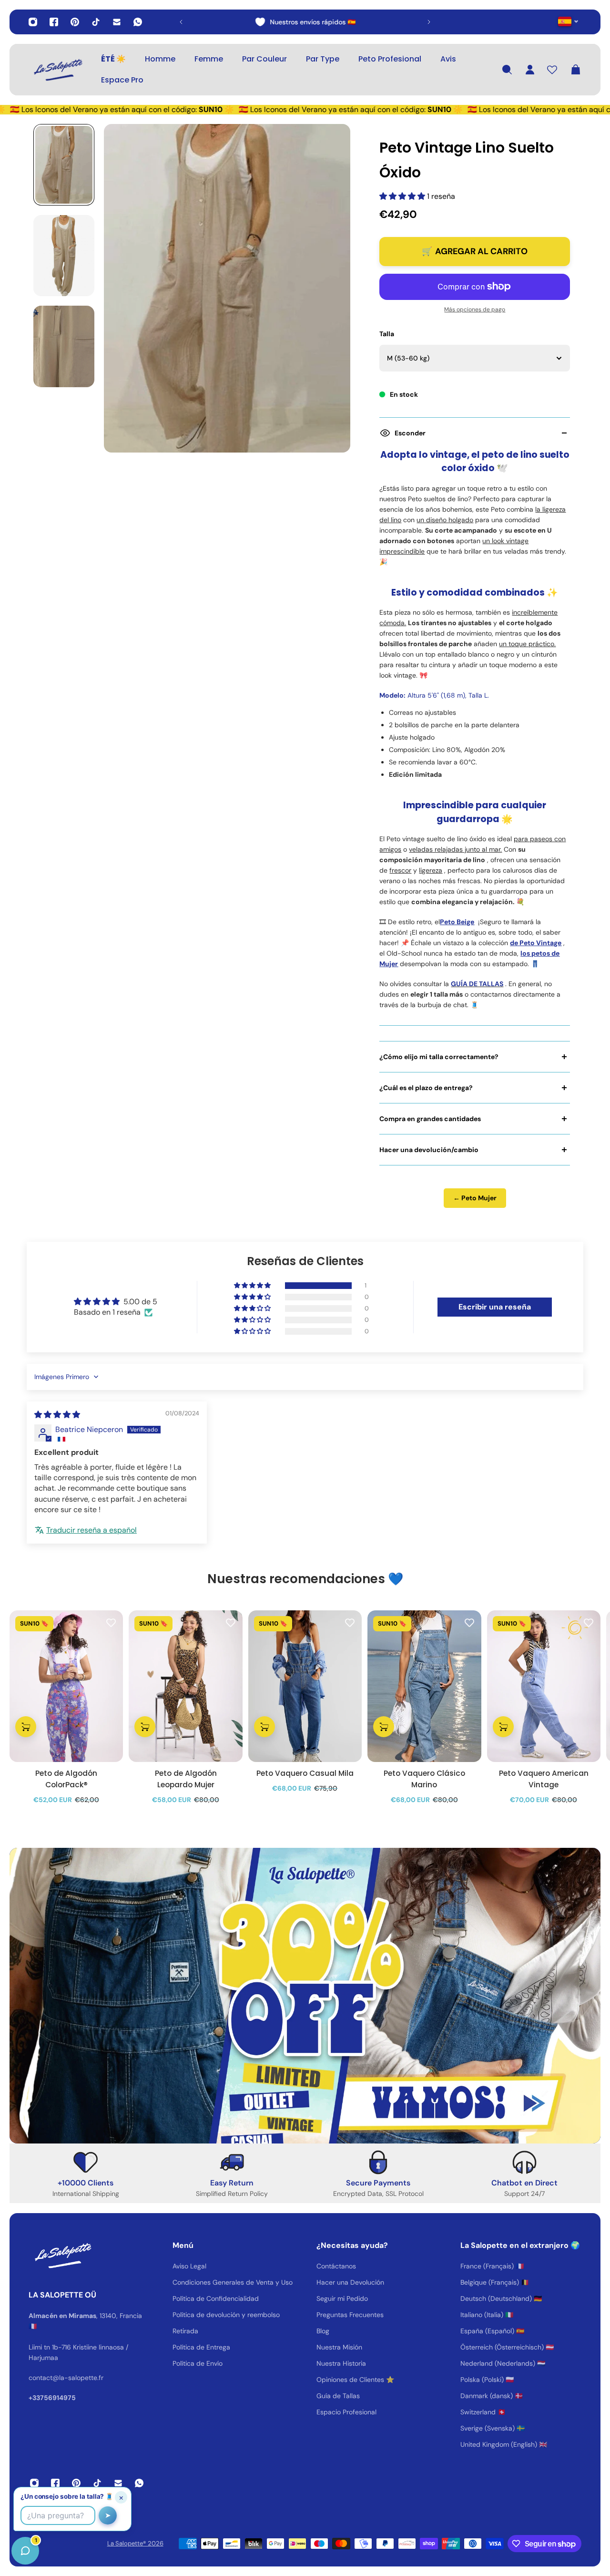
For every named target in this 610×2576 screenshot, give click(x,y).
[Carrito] (576, 70)
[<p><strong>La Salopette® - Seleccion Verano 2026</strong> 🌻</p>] (311, 22)
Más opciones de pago (475, 309)
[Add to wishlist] (111, 1622)
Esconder (410, 433)
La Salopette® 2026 (135, 2543)
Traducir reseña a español (91, 1530)
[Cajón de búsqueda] (507, 70)
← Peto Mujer (475, 1198)
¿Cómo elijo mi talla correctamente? (439, 1057)
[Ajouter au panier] (26, 1727)
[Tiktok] (96, 22)
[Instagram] (33, 22)
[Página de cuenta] (530, 70)
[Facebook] (54, 22)
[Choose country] (568, 21)
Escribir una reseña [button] (495, 1307)
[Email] (117, 22)
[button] (403, 196)
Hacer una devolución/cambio (429, 1150)
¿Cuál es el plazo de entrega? (426, 1088)
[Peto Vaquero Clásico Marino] (424, 1686)
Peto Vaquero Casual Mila (305, 1773)
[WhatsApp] (138, 22)
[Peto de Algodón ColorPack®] (66, 1686)
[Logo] (57, 70)
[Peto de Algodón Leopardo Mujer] (185, 1686)
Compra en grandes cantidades (430, 1119)
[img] (57, 1415)
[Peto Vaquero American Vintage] (544, 1686)
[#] (305, 1996)
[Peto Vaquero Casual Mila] (305, 1686)
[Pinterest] (75, 22)
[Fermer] (150, 2333)
